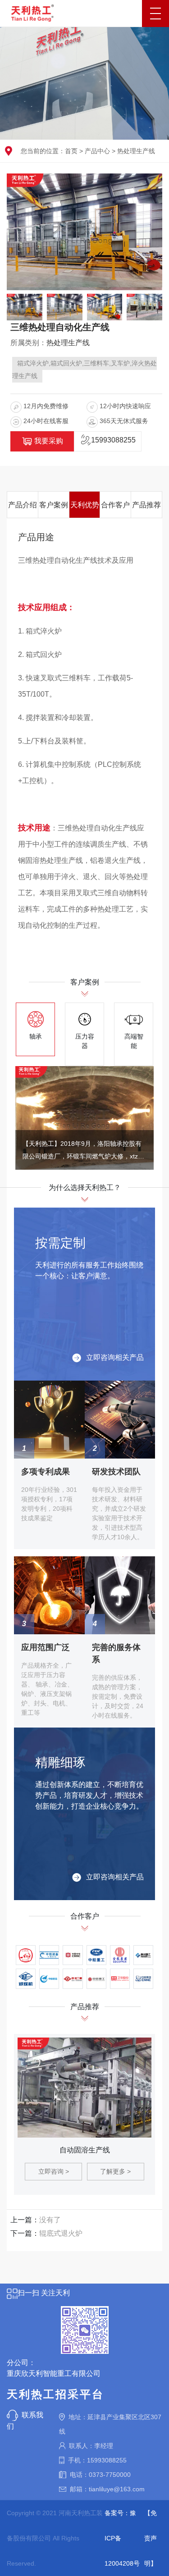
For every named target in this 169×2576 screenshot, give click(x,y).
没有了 (50, 2220)
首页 (71, 151)
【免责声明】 (151, 2538)
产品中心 (97, 151)
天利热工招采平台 (55, 2394)
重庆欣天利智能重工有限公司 (54, 2373)
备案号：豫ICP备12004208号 (122, 2538)
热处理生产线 (136, 151)
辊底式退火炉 (61, 2233)
